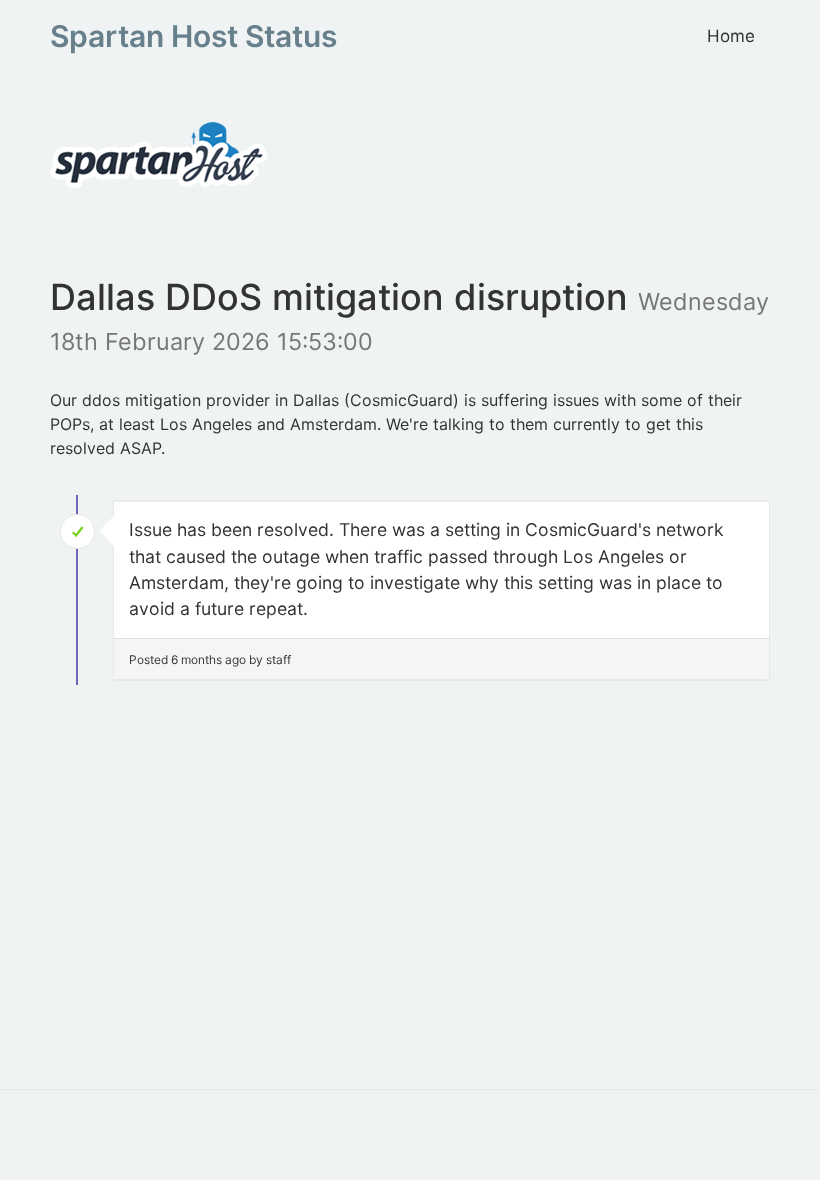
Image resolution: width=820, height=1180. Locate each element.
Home (731, 36)
